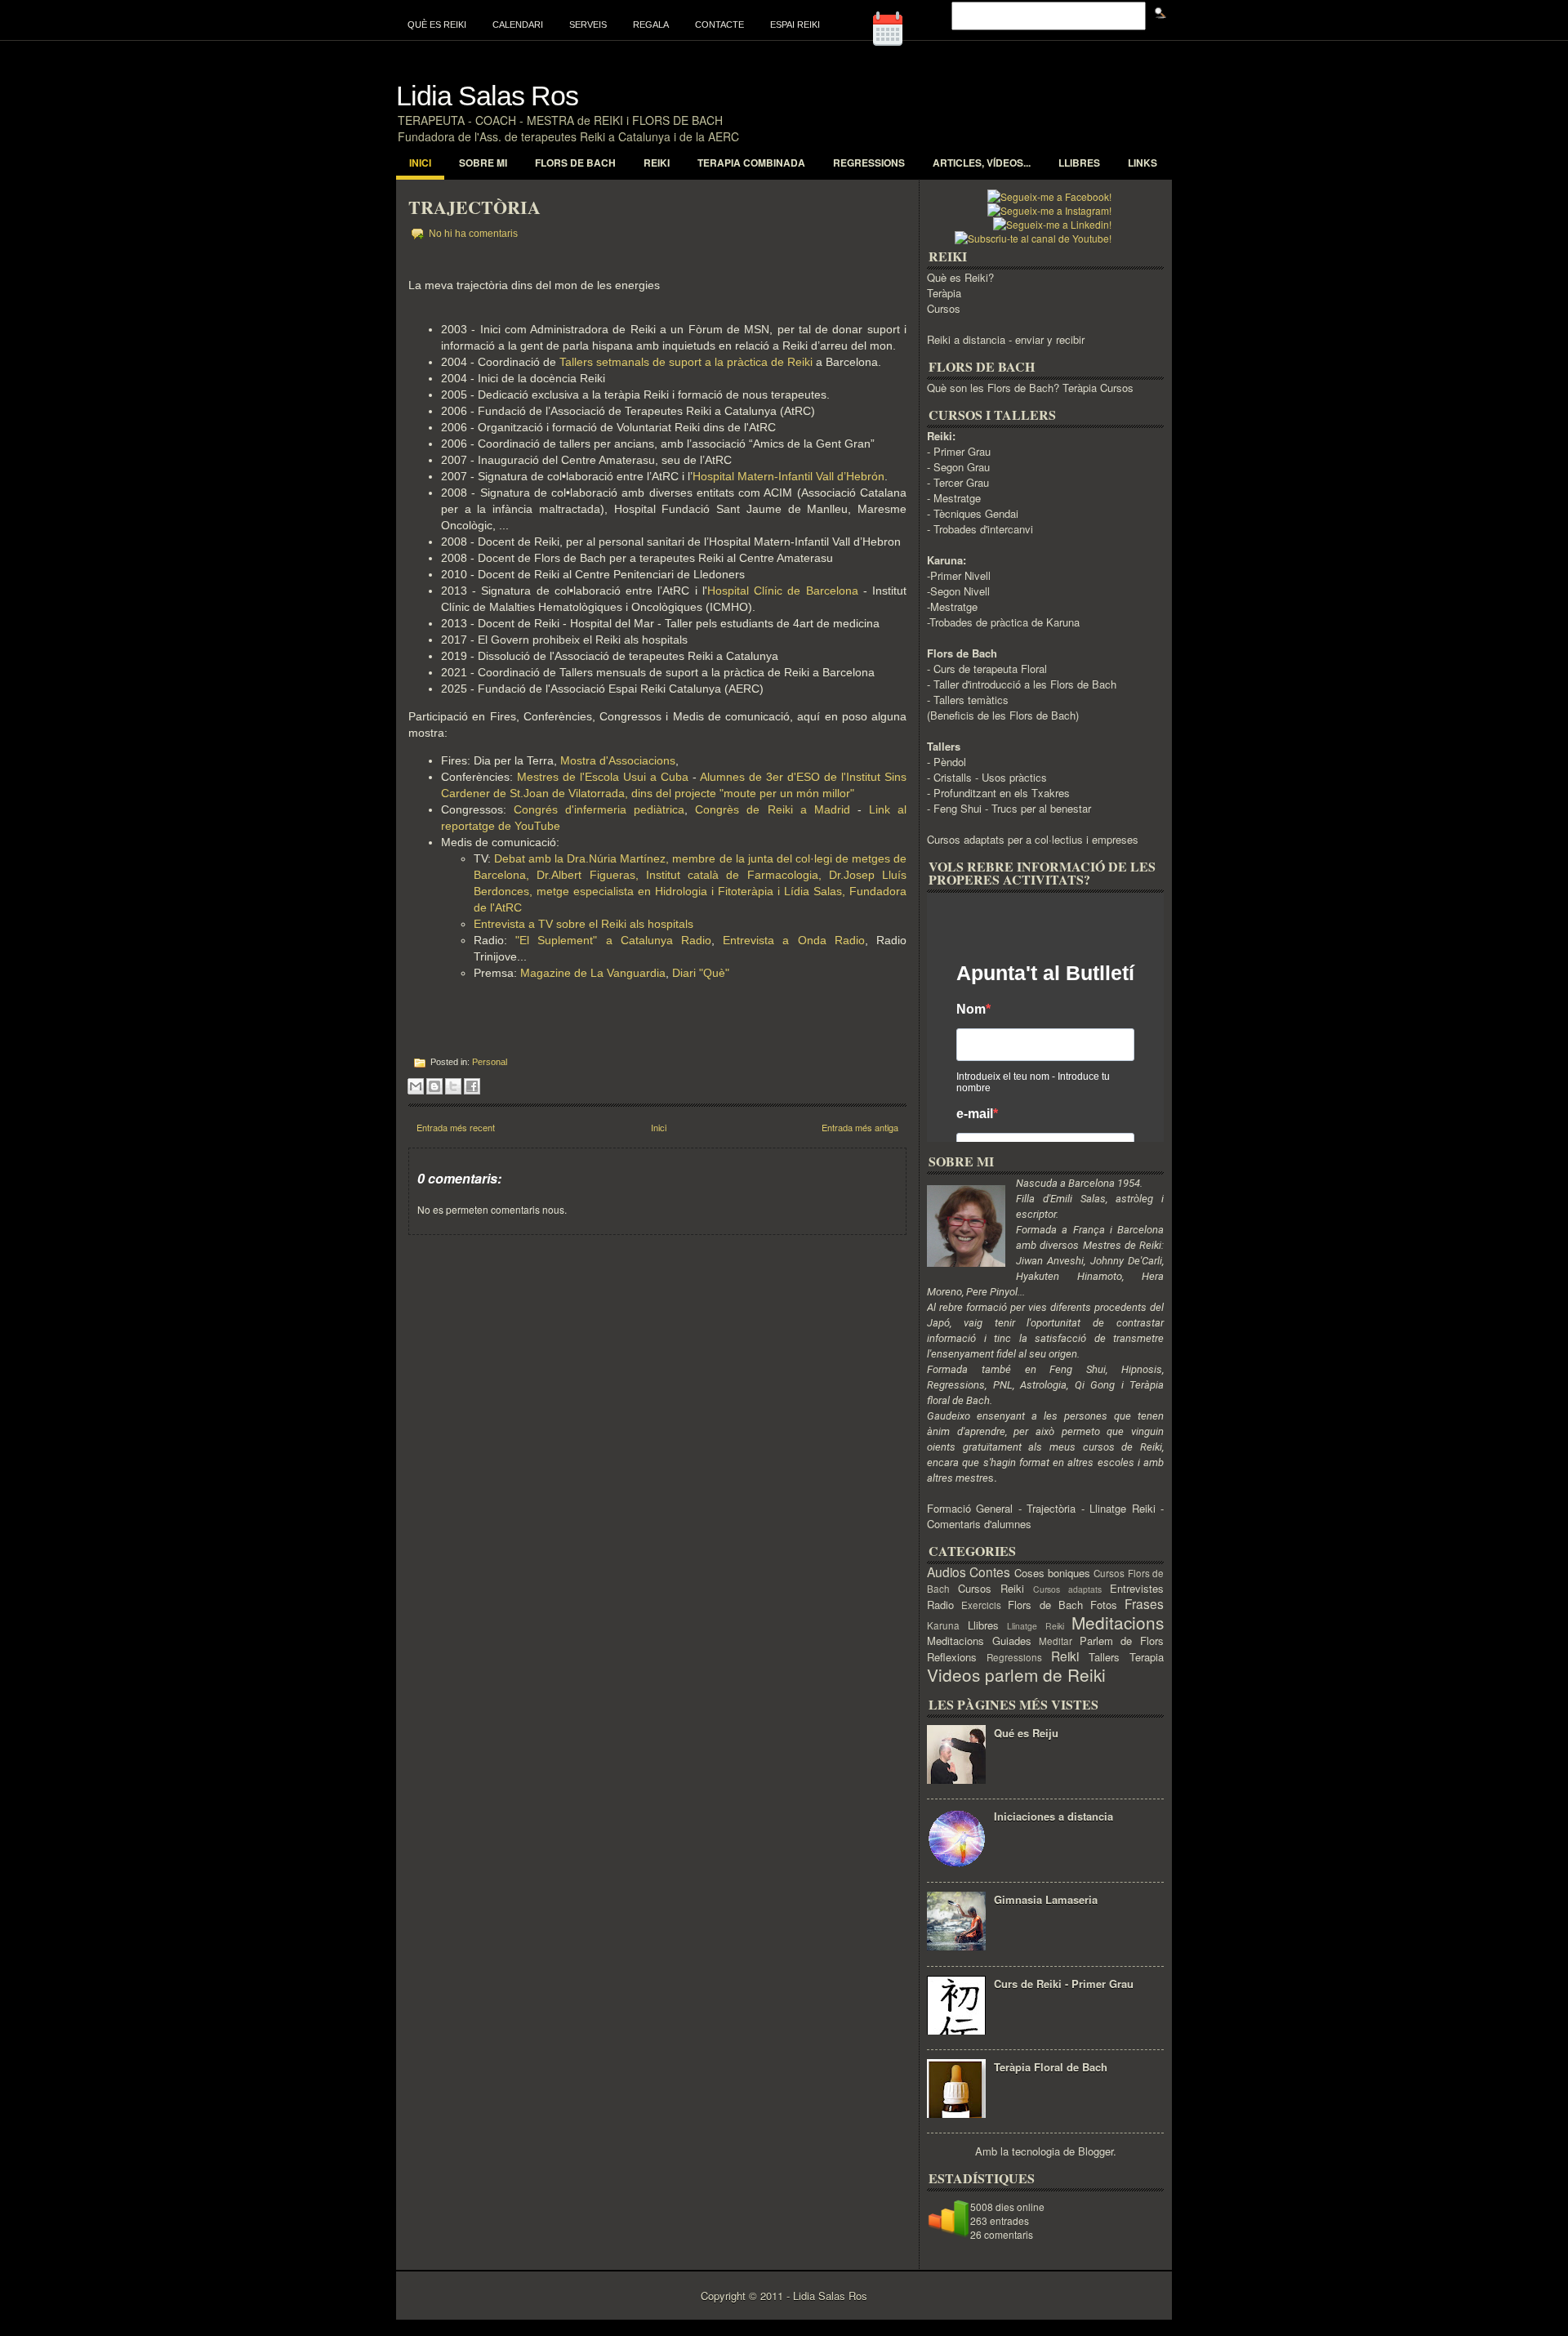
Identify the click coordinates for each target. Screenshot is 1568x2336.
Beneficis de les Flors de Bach (1003, 715)
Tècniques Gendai (976, 513)
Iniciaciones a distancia (1053, 1816)
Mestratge (957, 498)
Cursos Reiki (991, 1588)
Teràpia (944, 293)
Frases (1144, 1603)
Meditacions (1118, 1622)
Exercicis (981, 1605)
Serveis (588, 25)
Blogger (1096, 2151)
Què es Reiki (437, 25)
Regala (651, 25)
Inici (420, 163)
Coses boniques (1052, 1573)
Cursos (944, 308)
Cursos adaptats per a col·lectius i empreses (1033, 839)
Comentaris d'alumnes (979, 1524)
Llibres (1079, 163)
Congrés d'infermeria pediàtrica (599, 809)
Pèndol (950, 762)
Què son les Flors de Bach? (993, 388)
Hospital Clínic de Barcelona (783, 591)
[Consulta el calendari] (906, 45)
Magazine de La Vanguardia (593, 973)
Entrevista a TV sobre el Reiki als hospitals (585, 924)
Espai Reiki (795, 25)
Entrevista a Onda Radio (794, 940)
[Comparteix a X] (453, 1086)
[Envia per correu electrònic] (416, 1086)
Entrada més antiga (860, 1127)
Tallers (1104, 1657)
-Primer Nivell (959, 575)
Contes (990, 1571)
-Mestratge (952, 606)
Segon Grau (962, 467)
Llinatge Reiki (1122, 1508)
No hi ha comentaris (473, 234)
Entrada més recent (456, 1127)
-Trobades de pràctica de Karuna (1003, 622)
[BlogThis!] (434, 1086)
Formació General (970, 1508)
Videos (953, 1674)
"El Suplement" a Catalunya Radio (613, 940)
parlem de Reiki (1045, 1674)
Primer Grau (962, 451)
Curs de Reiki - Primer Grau (1064, 1984)
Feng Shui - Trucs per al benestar (1012, 808)
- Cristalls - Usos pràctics (987, 777)
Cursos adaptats (1067, 1589)
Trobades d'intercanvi (983, 529)
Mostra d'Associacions (618, 760)
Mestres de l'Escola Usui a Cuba (603, 777)
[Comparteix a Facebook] (472, 1086)
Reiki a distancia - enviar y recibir (1006, 339)
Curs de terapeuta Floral (990, 669)
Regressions (869, 163)
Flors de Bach (575, 163)
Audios (947, 1571)
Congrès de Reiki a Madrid (772, 809)
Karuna (943, 1625)
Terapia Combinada (751, 163)
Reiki (657, 163)
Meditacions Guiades (979, 1641)
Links (1143, 163)
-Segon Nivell (958, 591)
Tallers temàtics (971, 700)
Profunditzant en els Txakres (1002, 793)
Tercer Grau (961, 482)
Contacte (719, 25)
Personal (490, 1062)
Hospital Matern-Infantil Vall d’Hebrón (788, 476)
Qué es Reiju (1026, 1733)
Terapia (1147, 1657)
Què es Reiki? (960, 277)
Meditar (1056, 1641)
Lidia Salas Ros (487, 96)
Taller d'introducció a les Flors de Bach (1025, 684)
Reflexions (952, 1657)
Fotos (1104, 1605)
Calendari (518, 25)
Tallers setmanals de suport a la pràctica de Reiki (686, 362)
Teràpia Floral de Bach (1051, 2067)
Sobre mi (483, 163)
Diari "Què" (701, 973)
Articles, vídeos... (982, 163)
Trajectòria (474, 207)
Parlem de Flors (1122, 1641)
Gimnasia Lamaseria (1046, 1899)
